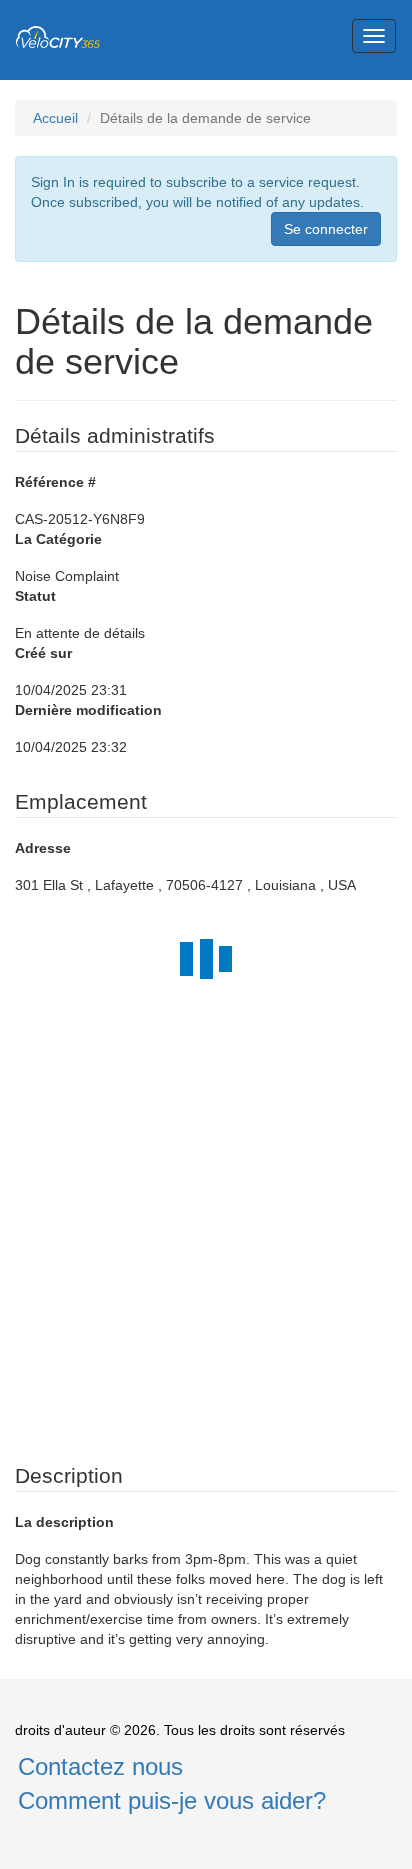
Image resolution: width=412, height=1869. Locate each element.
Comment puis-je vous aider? (172, 1800)
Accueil (55, 118)
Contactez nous (100, 1766)
